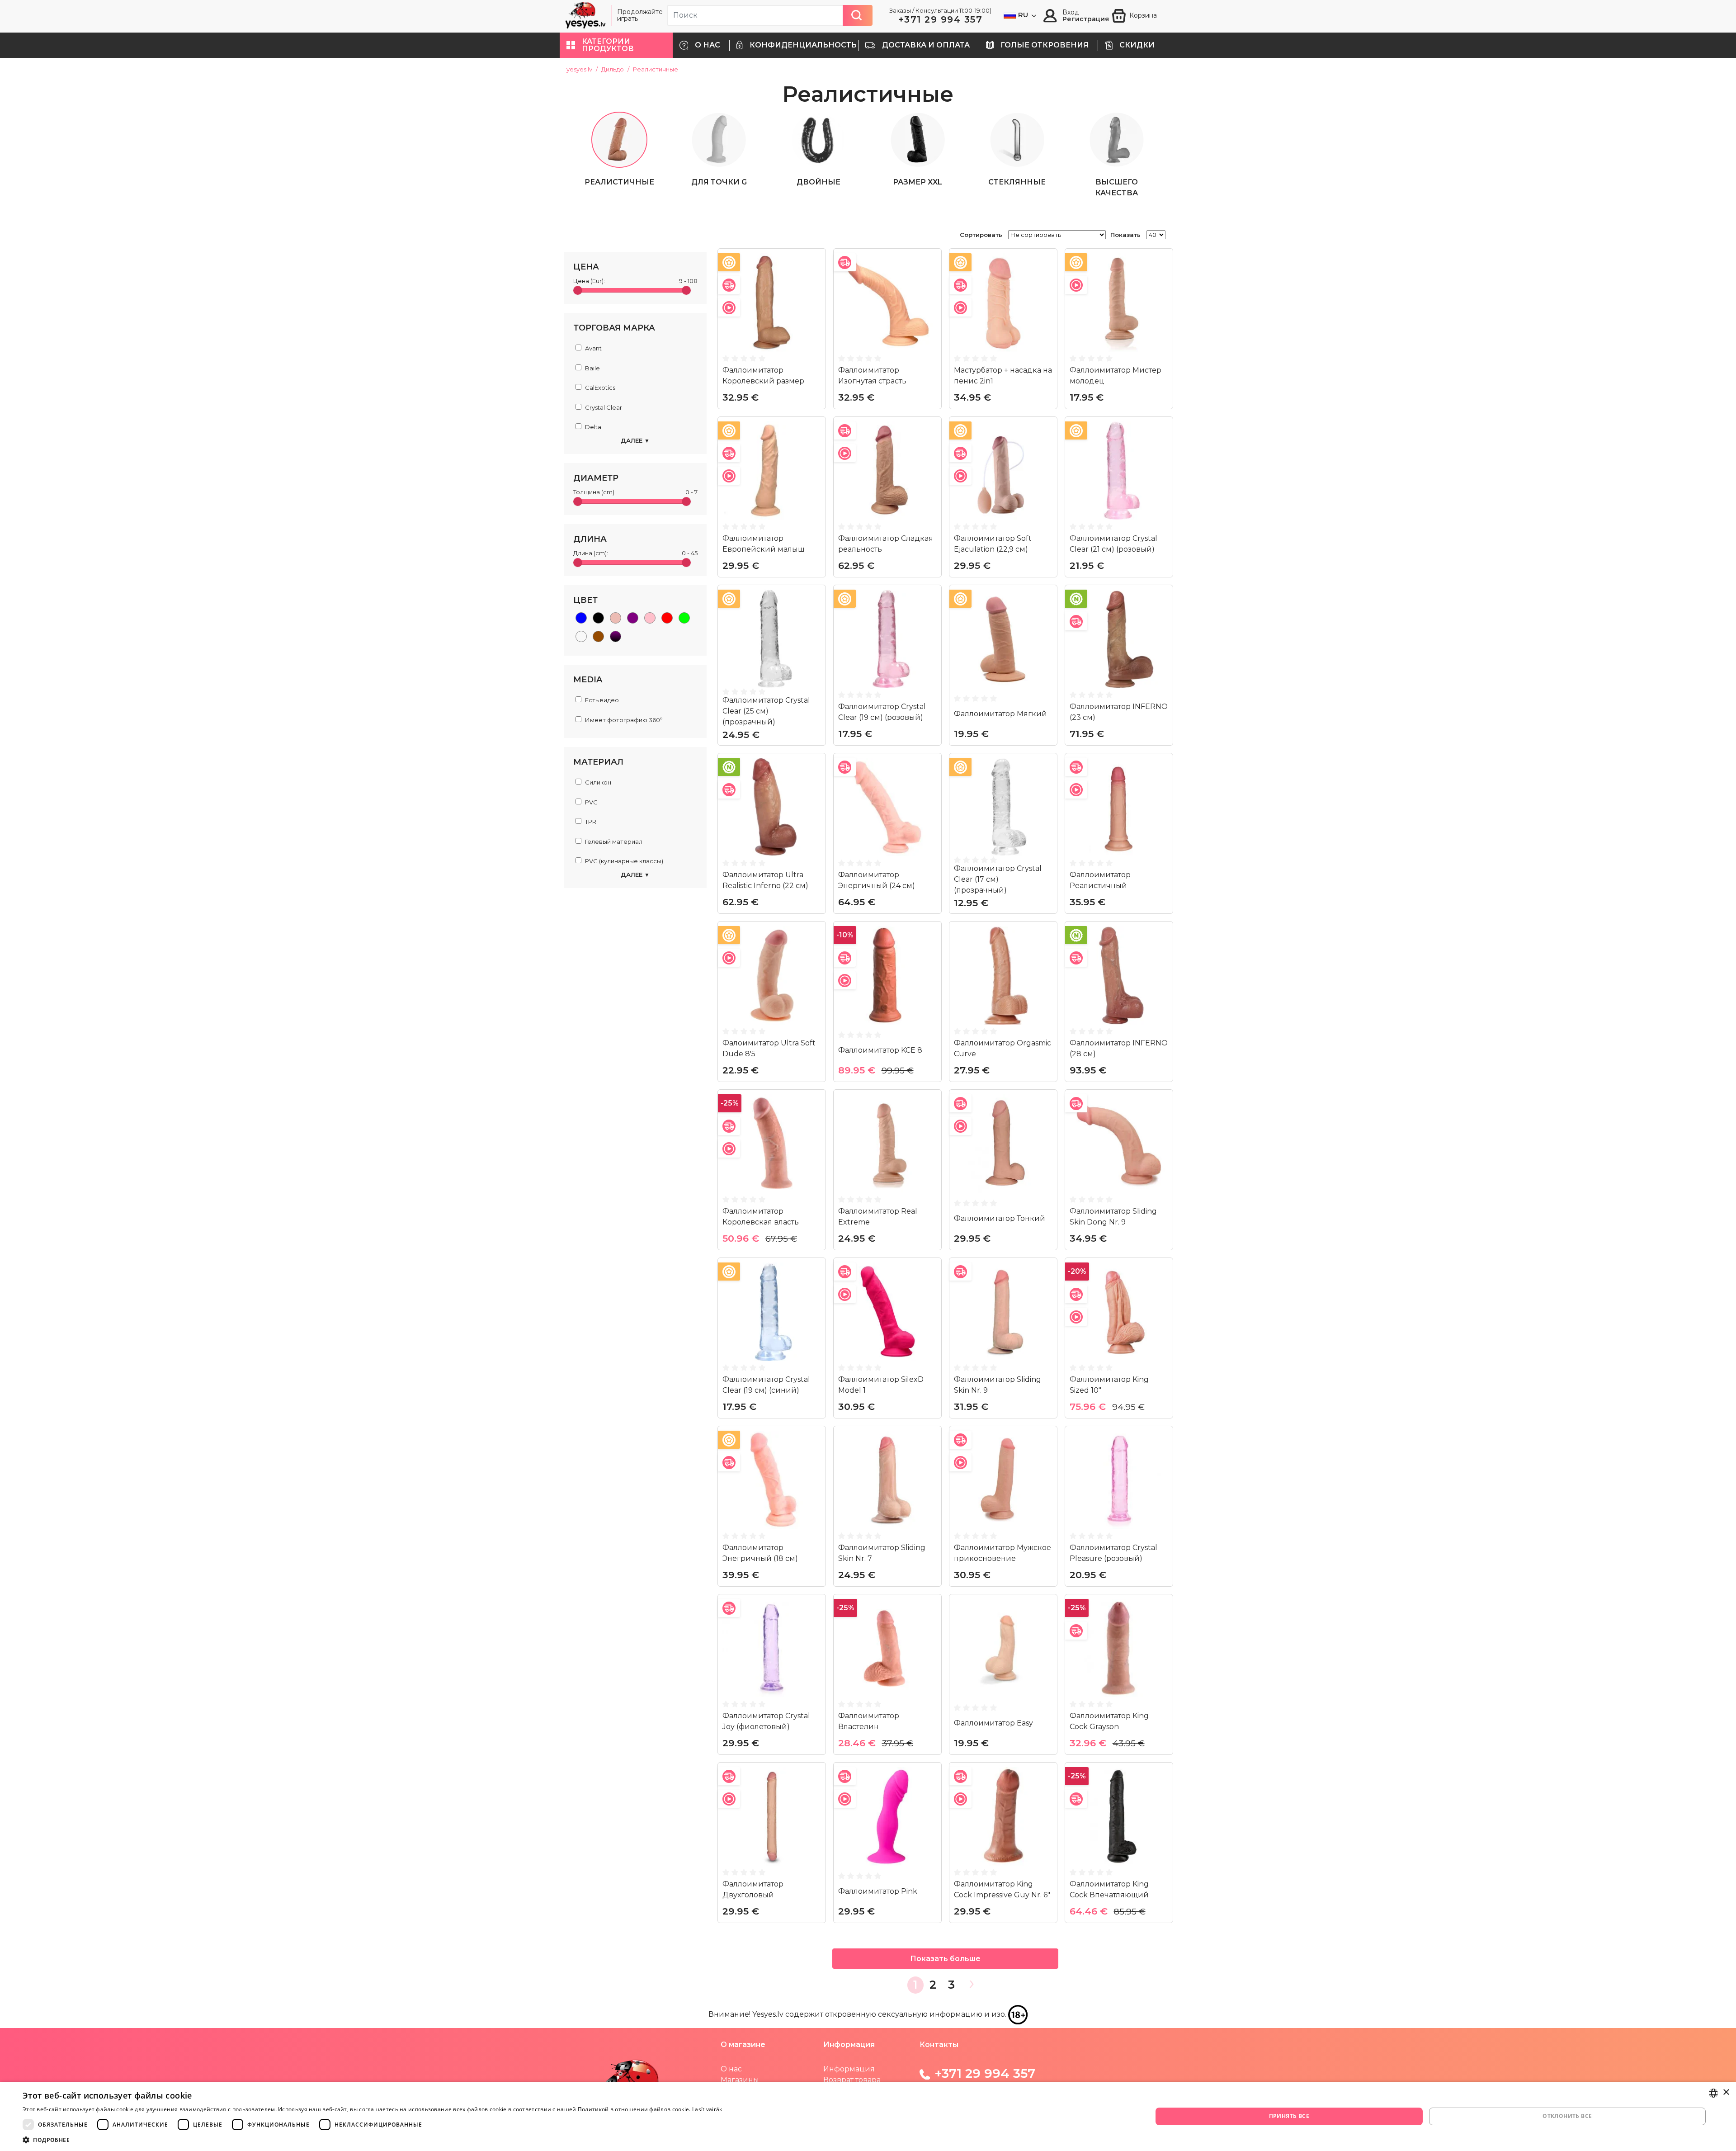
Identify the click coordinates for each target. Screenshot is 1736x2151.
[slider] (578, 290)
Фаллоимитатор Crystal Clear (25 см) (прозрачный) (766, 711)
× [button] (1726, 2092)
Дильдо (613, 69)
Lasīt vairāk (707, 2109)
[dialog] (868, 2116)
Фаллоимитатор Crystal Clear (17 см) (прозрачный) (998, 879)
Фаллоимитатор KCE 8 (880, 1050)
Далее (635, 440)
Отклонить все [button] (1567, 2116)
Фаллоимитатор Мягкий (1000, 714)
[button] (616, 45)
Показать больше (945, 1959)
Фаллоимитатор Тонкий (1000, 1218)
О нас (731, 2069)
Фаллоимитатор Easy (993, 1723)
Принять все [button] (1289, 2116)
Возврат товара (852, 2080)
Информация (849, 2069)
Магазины (740, 2080)
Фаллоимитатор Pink (878, 1891)
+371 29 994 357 (941, 19)
